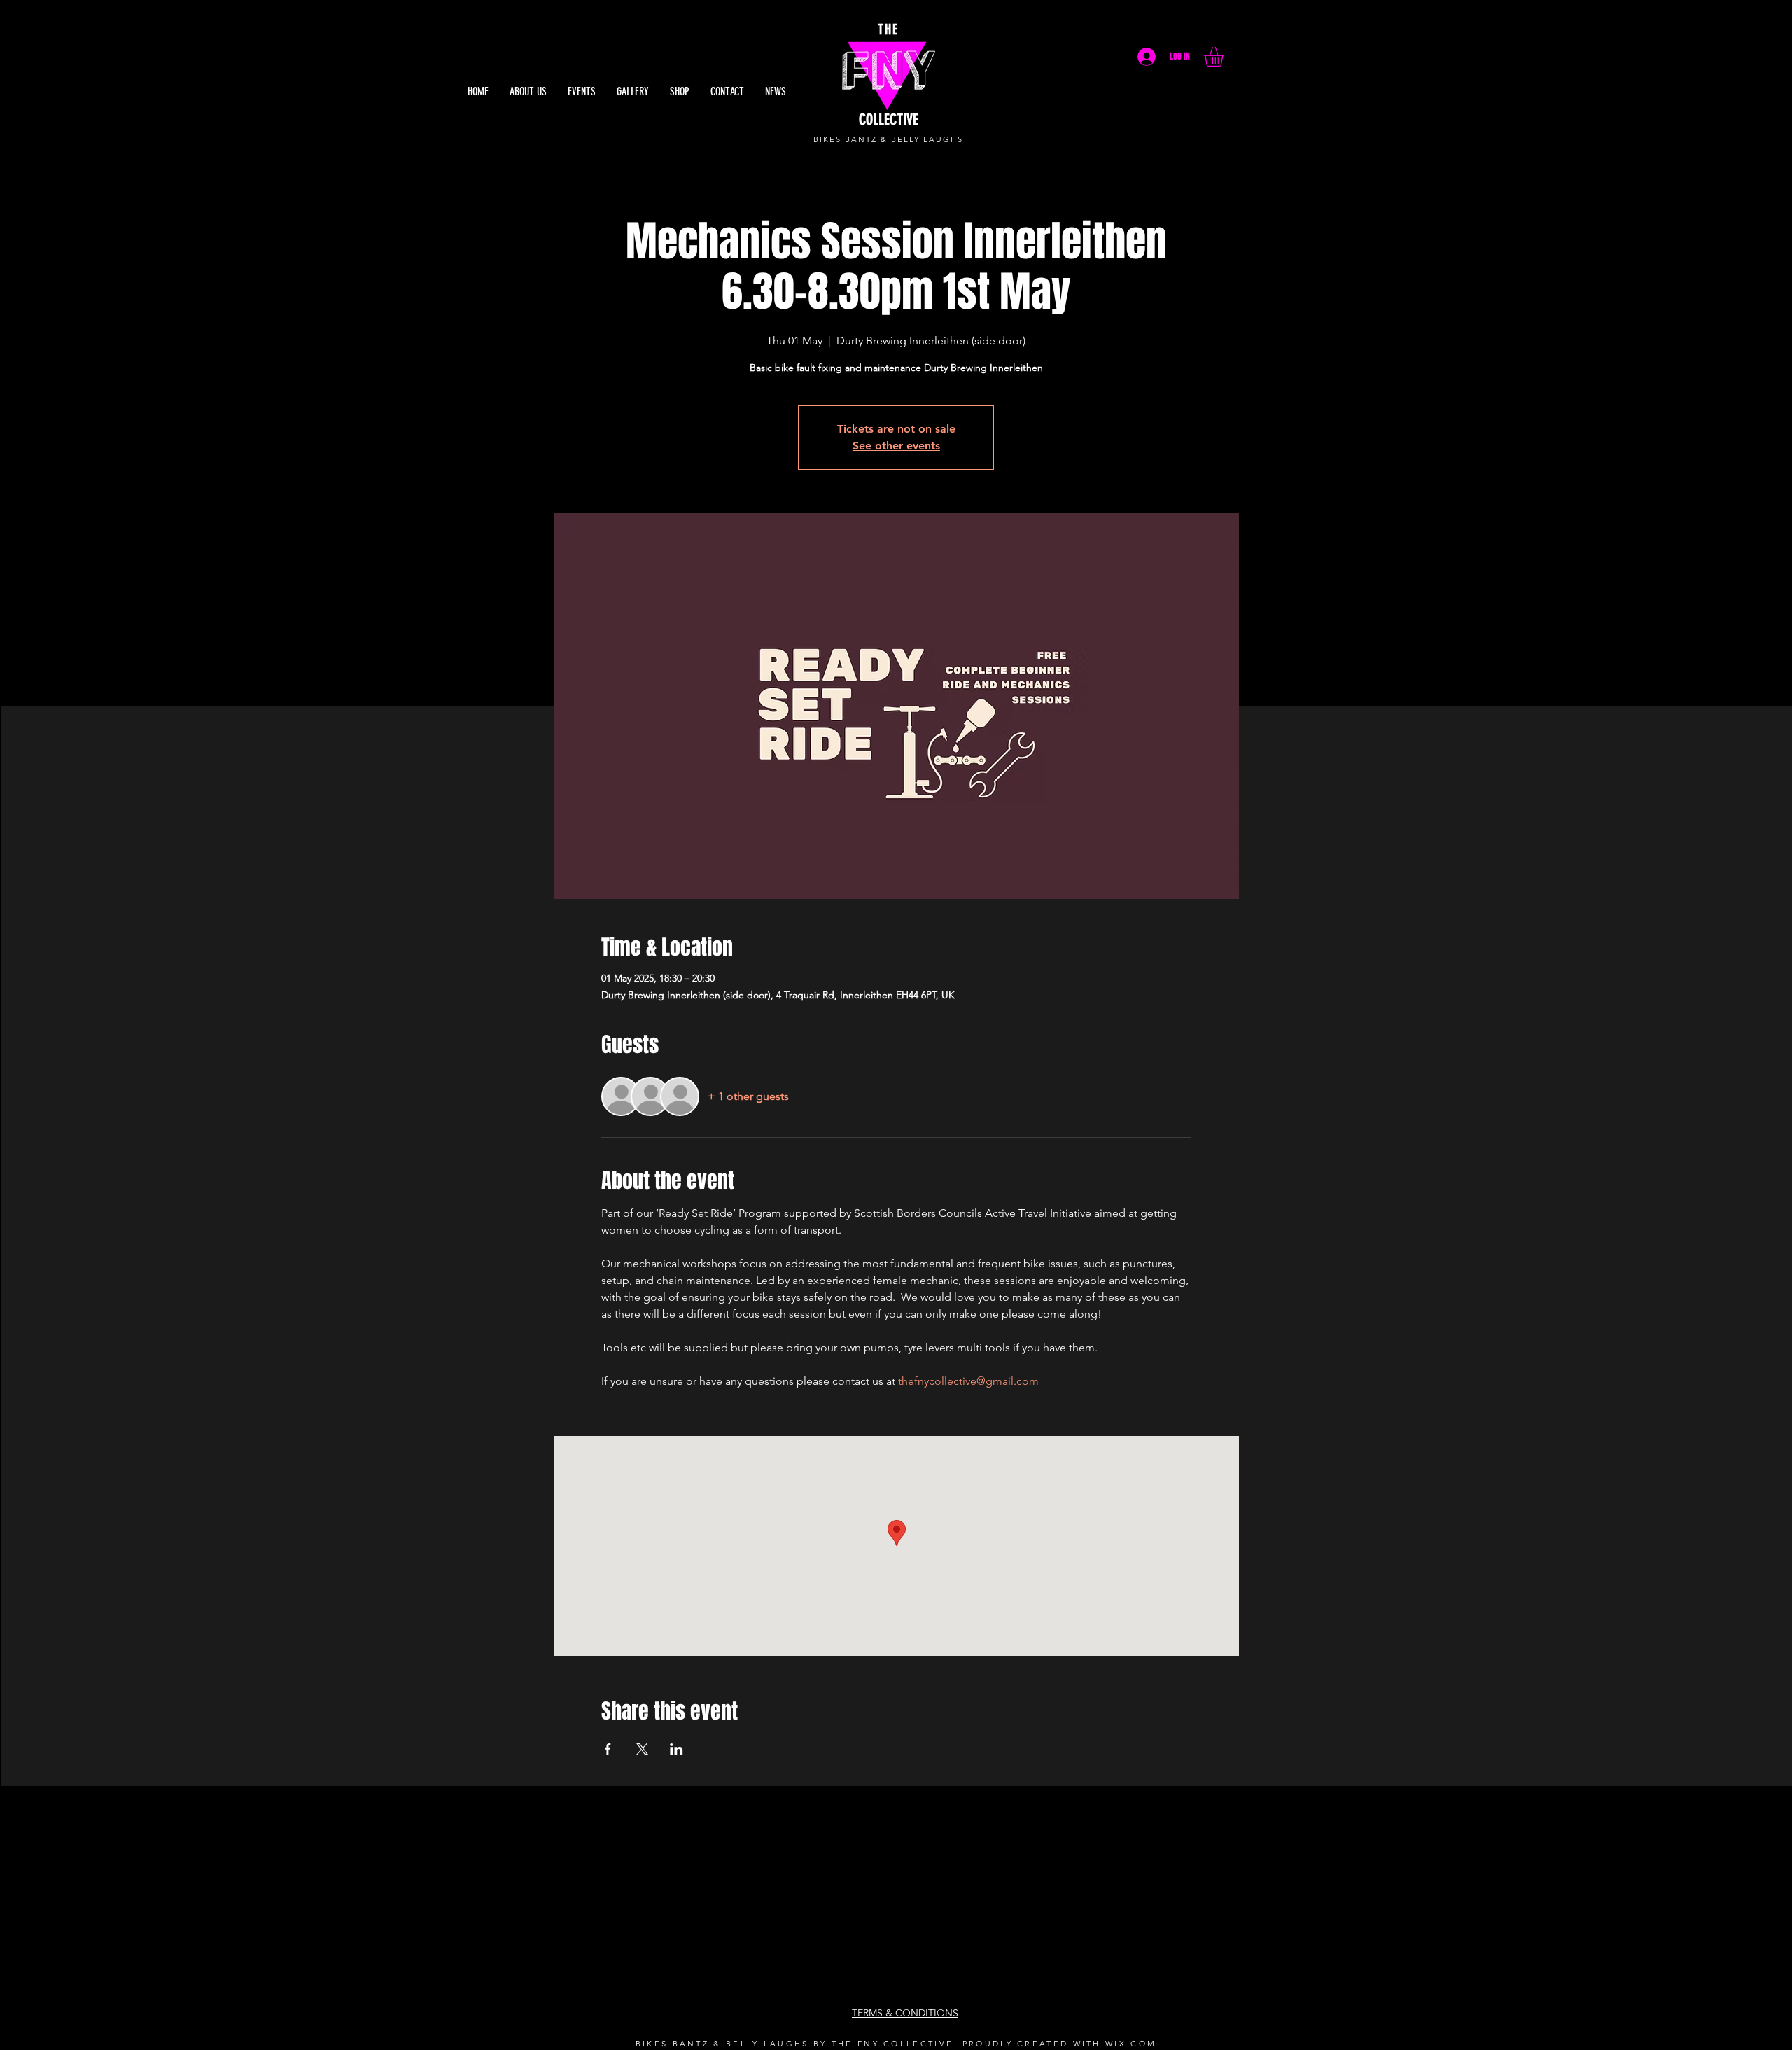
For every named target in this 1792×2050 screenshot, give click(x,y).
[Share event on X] (642, 1749)
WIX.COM (1131, 2044)
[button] (1225, 57)
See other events (896, 446)
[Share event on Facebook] (608, 1749)
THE (888, 29)
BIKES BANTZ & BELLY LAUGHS (888, 139)
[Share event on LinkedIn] (677, 1749)
